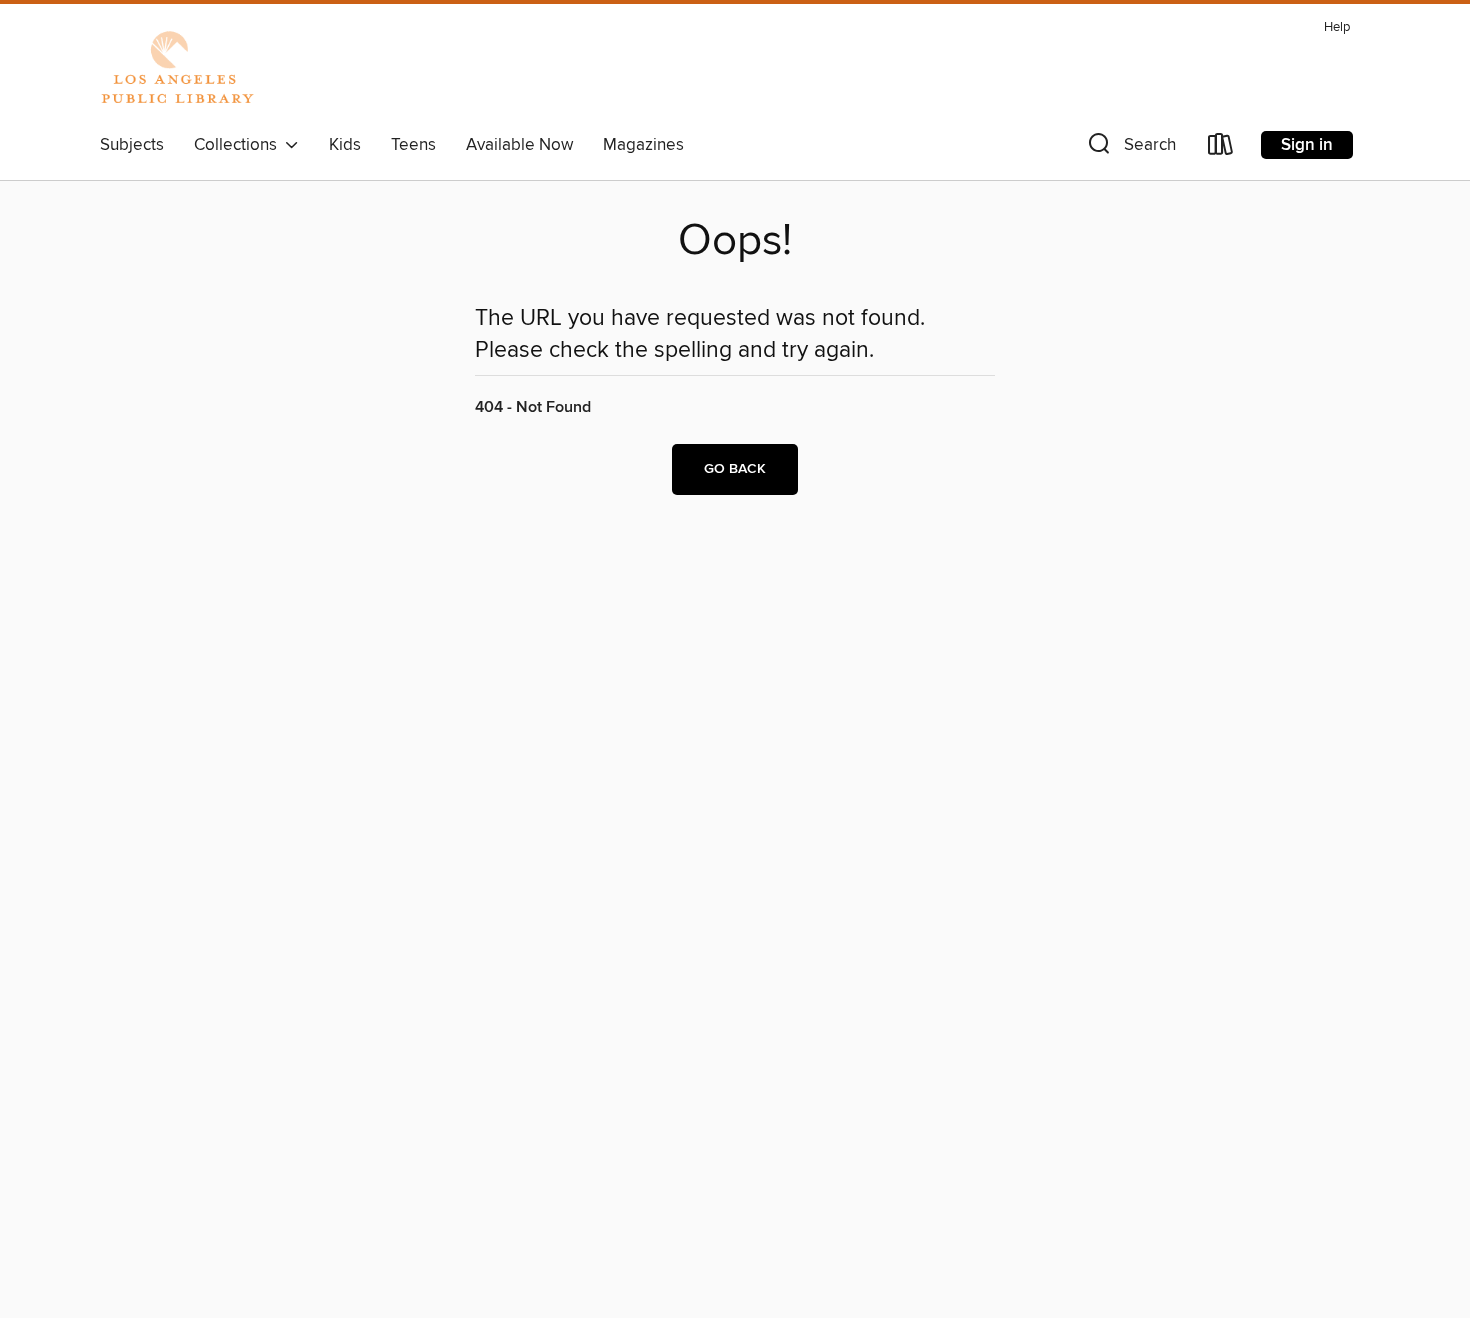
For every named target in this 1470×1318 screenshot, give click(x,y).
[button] (1130, 148)
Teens (413, 145)
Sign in (1307, 145)
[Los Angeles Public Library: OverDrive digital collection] (177, 69)
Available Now (519, 145)
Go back (735, 469)
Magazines (643, 145)
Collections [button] (239, 145)
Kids (345, 145)
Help (1337, 27)
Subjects (132, 145)
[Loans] (1221, 148)
